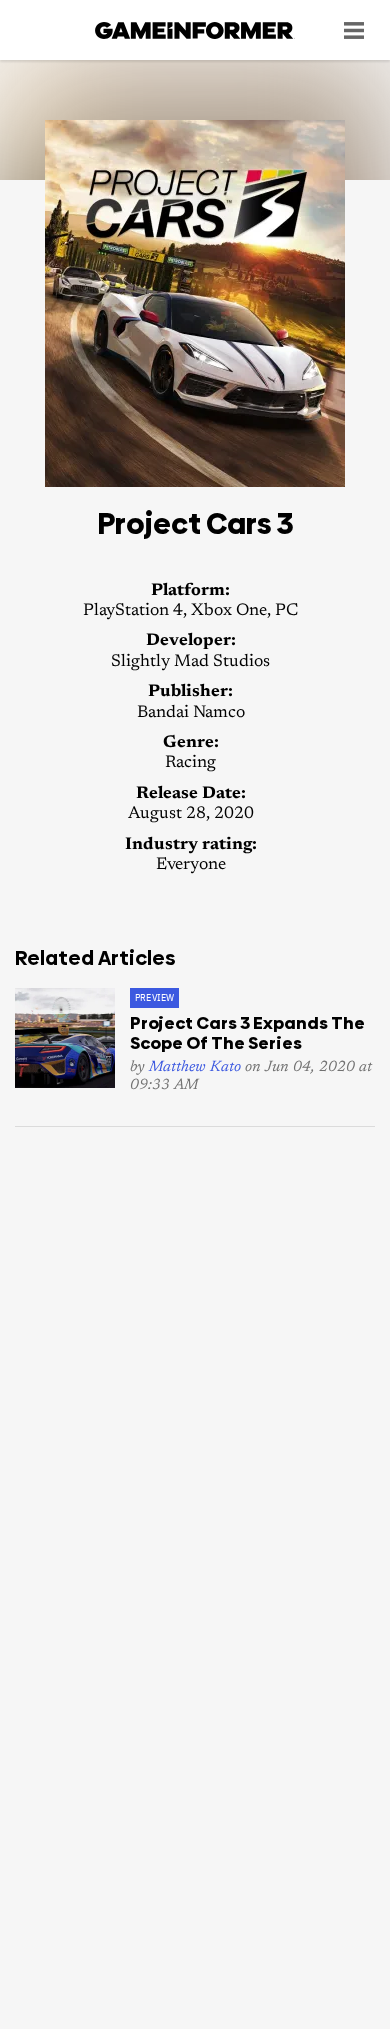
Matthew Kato (195, 1067)
